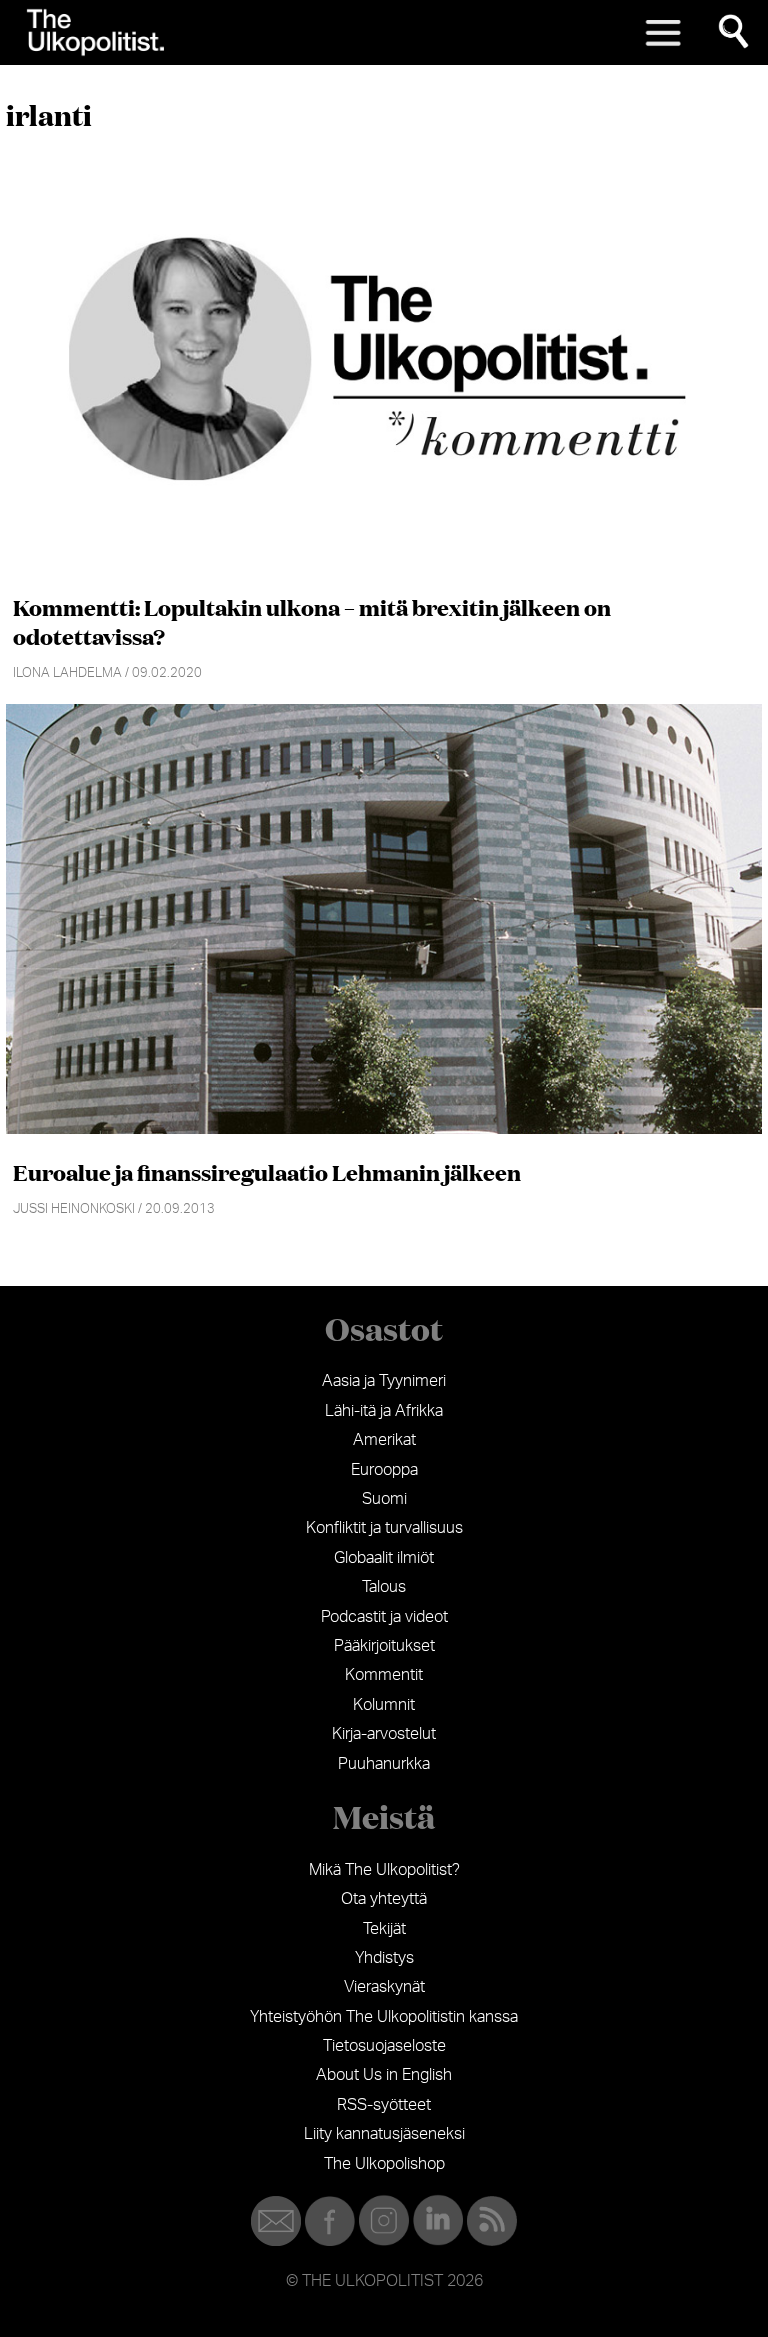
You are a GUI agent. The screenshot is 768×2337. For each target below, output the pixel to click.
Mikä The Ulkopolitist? (384, 1870)
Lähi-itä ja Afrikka (384, 1411)
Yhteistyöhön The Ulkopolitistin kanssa (384, 2017)
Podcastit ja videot (384, 1617)
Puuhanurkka (384, 1764)
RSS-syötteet (384, 2105)
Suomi (384, 1499)
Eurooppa (384, 1470)
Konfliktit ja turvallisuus (384, 1528)
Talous (384, 1587)
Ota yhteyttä (384, 1899)
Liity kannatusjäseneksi (384, 2134)
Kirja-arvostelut (384, 1734)
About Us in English (384, 2075)
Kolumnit (384, 1705)
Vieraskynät (384, 1987)
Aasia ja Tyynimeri (384, 1381)
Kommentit (384, 1675)
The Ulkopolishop (384, 2164)
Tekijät (384, 1929)
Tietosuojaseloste (384, 2046)
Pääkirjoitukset (384, 1646)
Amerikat (384, 1440)
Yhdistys (384, 1958)
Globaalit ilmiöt (384, 1558)
